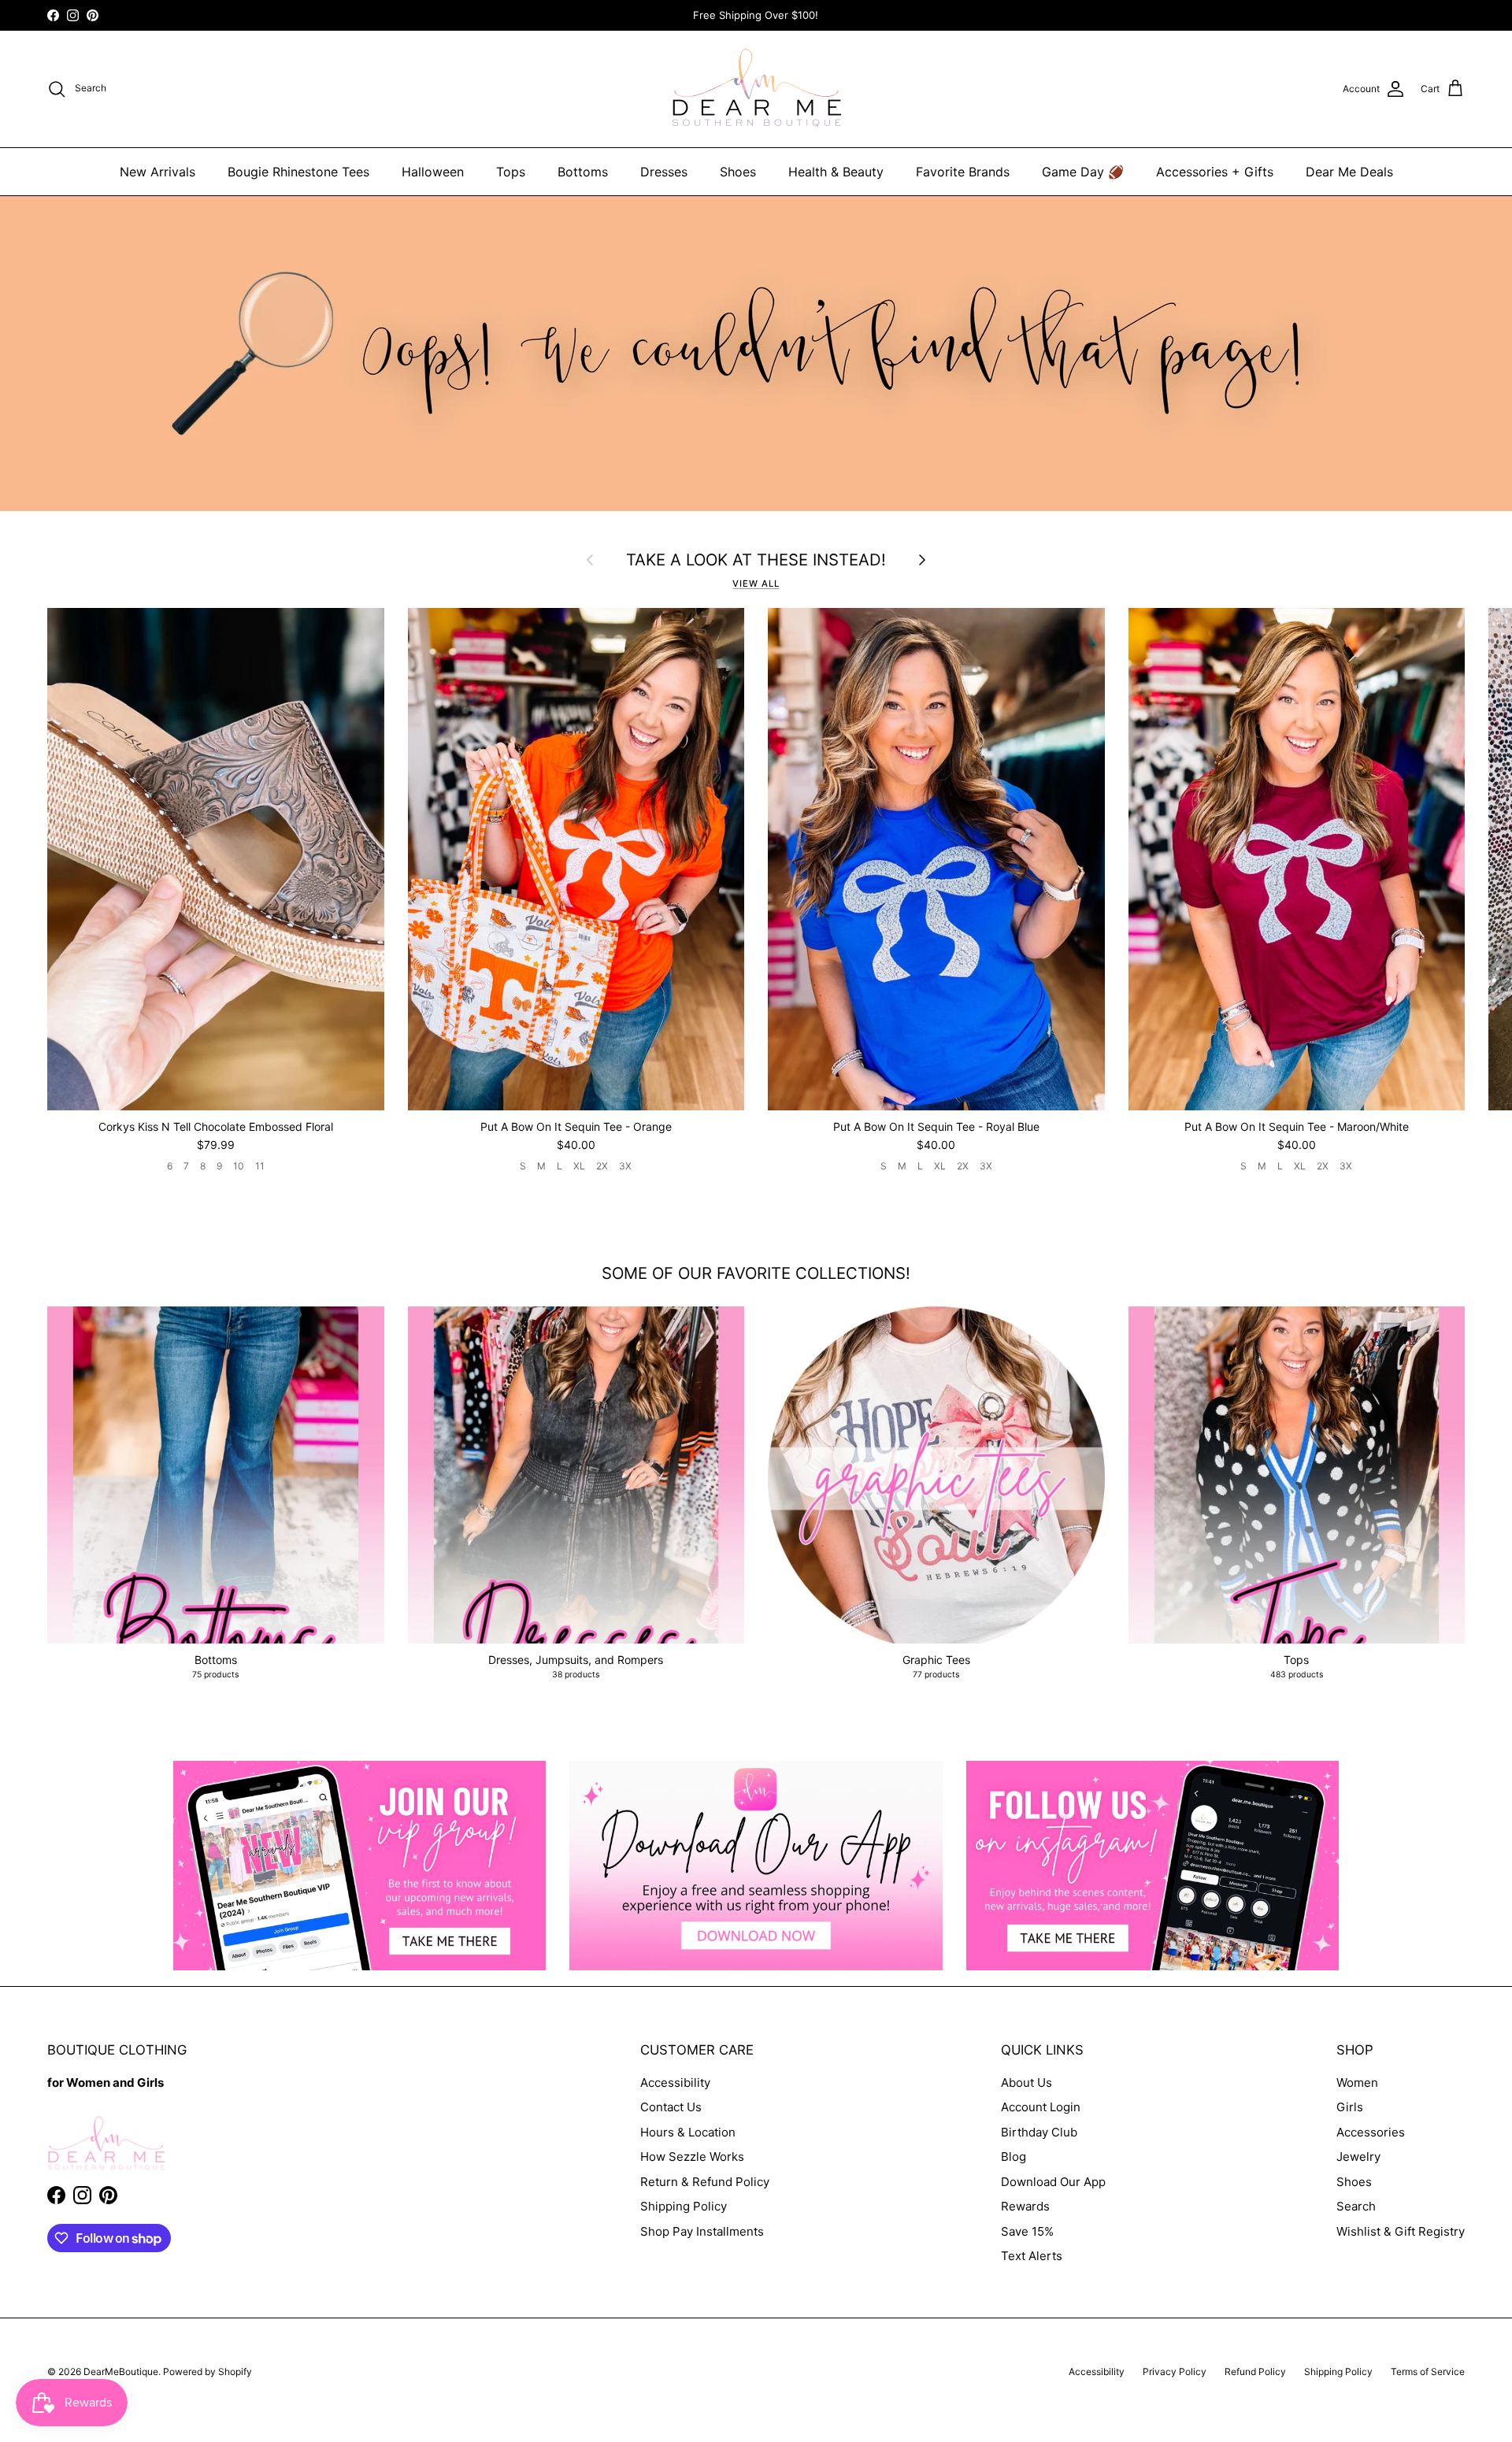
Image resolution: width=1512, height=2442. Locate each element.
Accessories (1371, 2132)
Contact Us (671, 2107)
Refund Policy (1255, 2372)
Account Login (1041, 2107)
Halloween (433, 172)
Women (1357, 2083)
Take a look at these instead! (756, 560)
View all (756, 584)
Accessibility (675, 2083)
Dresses (664, 172)
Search (1356, 2206)
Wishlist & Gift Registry (1401, 2231)
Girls (1350, 2107)
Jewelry (1358, 2157)
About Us (1027, 2083)
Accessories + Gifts (1215, 172)
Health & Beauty (836, 172)
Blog (1014, 2157)
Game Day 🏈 (1083, 172)
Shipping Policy (684, 2206)
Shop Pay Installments (702, 2231)
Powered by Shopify (208, 2372)
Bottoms (583, 172)
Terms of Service (1428, 2372)
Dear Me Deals (1349, 172)
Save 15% (1027, 2231)
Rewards (1025, 2206)
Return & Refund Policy (705, 2182)
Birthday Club (1039, 2132)
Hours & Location (688, 2132)
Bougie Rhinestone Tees (298, 172)
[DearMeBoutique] (756, 89)
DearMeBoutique (121, 2372)
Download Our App (1053, 2182)
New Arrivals (157, 172)
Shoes (738, 172)
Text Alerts (1032, 2256)
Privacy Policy (1175, 2372)
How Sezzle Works (692, 2157)
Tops (511, 172)
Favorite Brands (963, 172)
